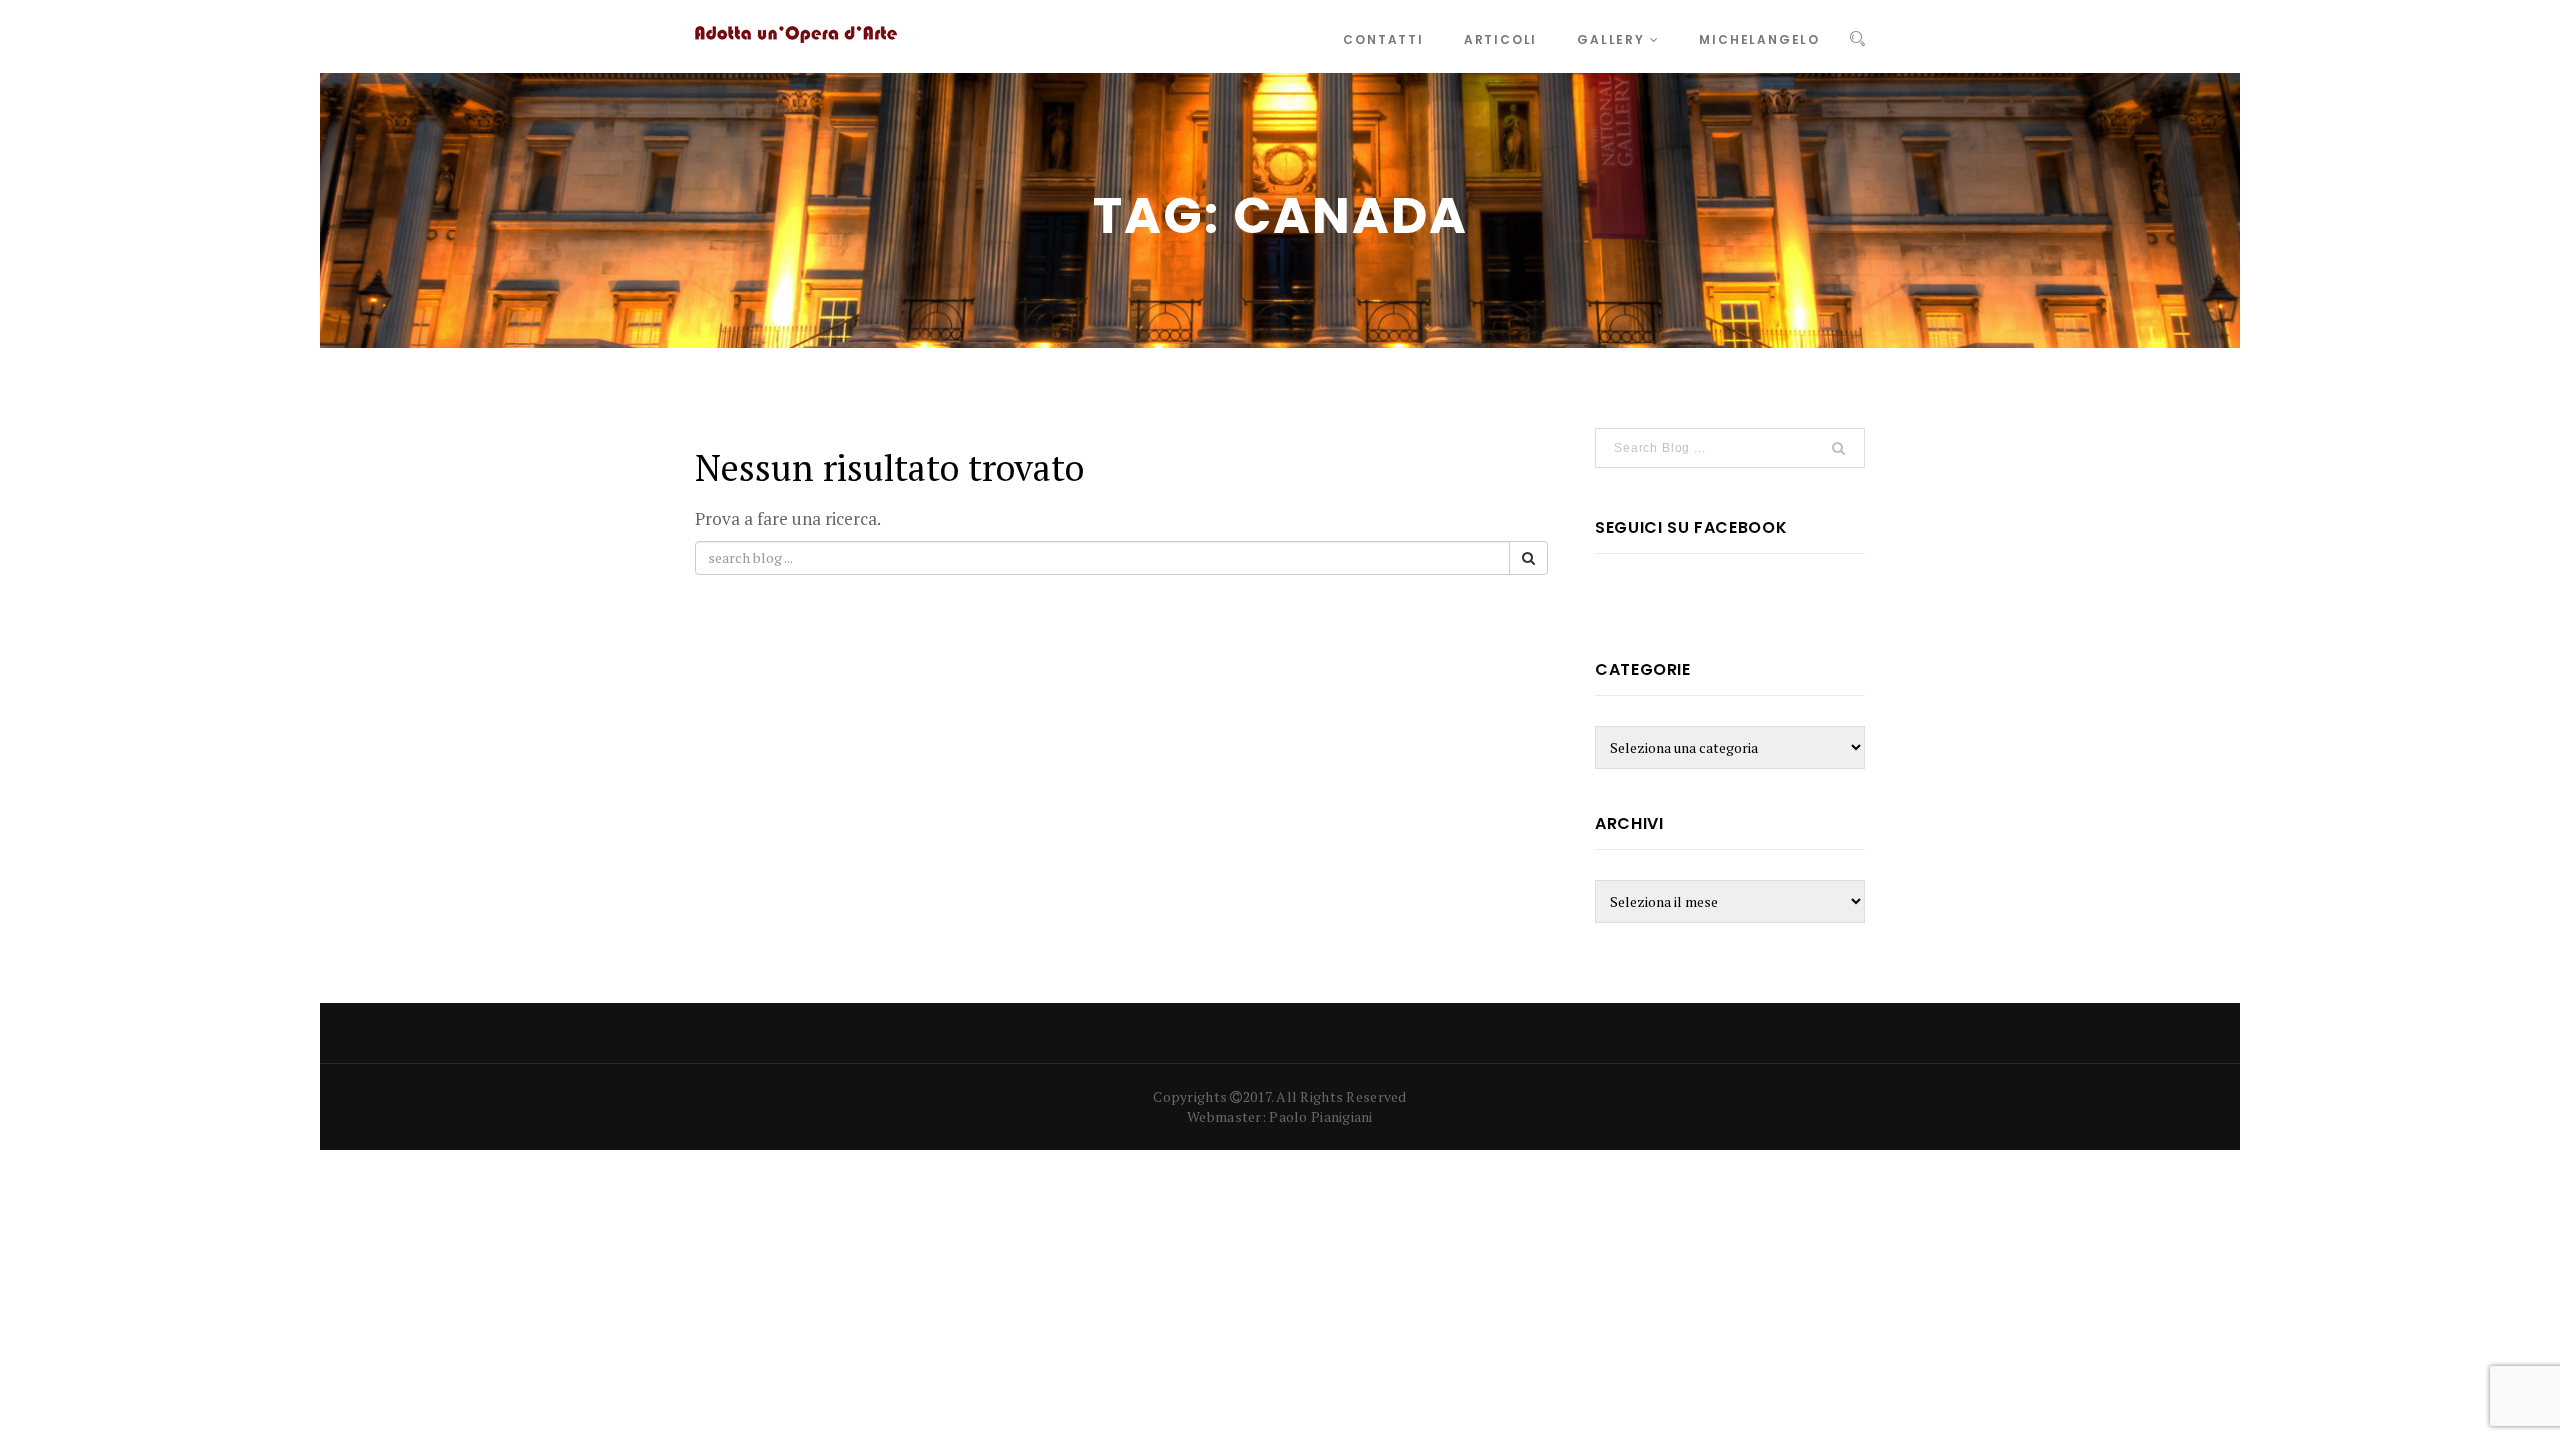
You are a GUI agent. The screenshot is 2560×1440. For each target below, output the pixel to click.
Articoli (1500, 39)
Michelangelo (1759, 39)
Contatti (1383, 39)
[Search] (1857, 39)
